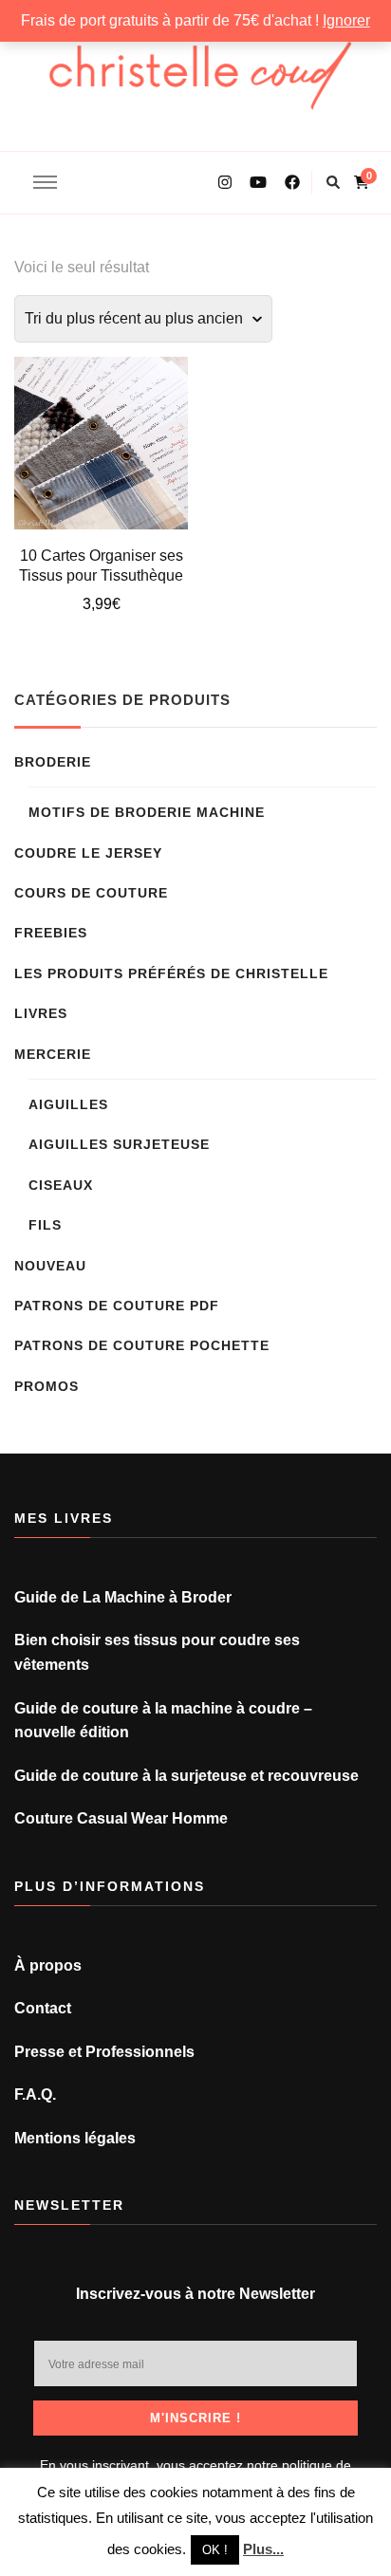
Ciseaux (61, 1185)
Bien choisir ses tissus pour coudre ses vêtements (157, 1652)
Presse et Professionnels (104, 2052)
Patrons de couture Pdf (117, 1306)
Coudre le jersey (88, 853)
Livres (41, 1013)
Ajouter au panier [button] (101, 441)
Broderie (53, 762)
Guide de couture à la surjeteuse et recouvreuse (186, 1776)
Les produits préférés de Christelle (171, 973)
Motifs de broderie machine (147, 812)
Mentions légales (75, 2138)
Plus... (263, 2549)
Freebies (51, 933)
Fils (45, 1225)
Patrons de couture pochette (142, 1345)
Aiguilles (68, 1104)
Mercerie (53, 1054)
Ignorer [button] (346, 20)
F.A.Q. (35, 2094)
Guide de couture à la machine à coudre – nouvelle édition (163, 1721)
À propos (48, 1965)
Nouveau (50, 1266)
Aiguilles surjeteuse (119, 1144)
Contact (43, 2008)
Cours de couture (91, 893)
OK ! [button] (215, 2550)
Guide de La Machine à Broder (123, 1597)
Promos (47, 1386)
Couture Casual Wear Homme (121, 1818)
